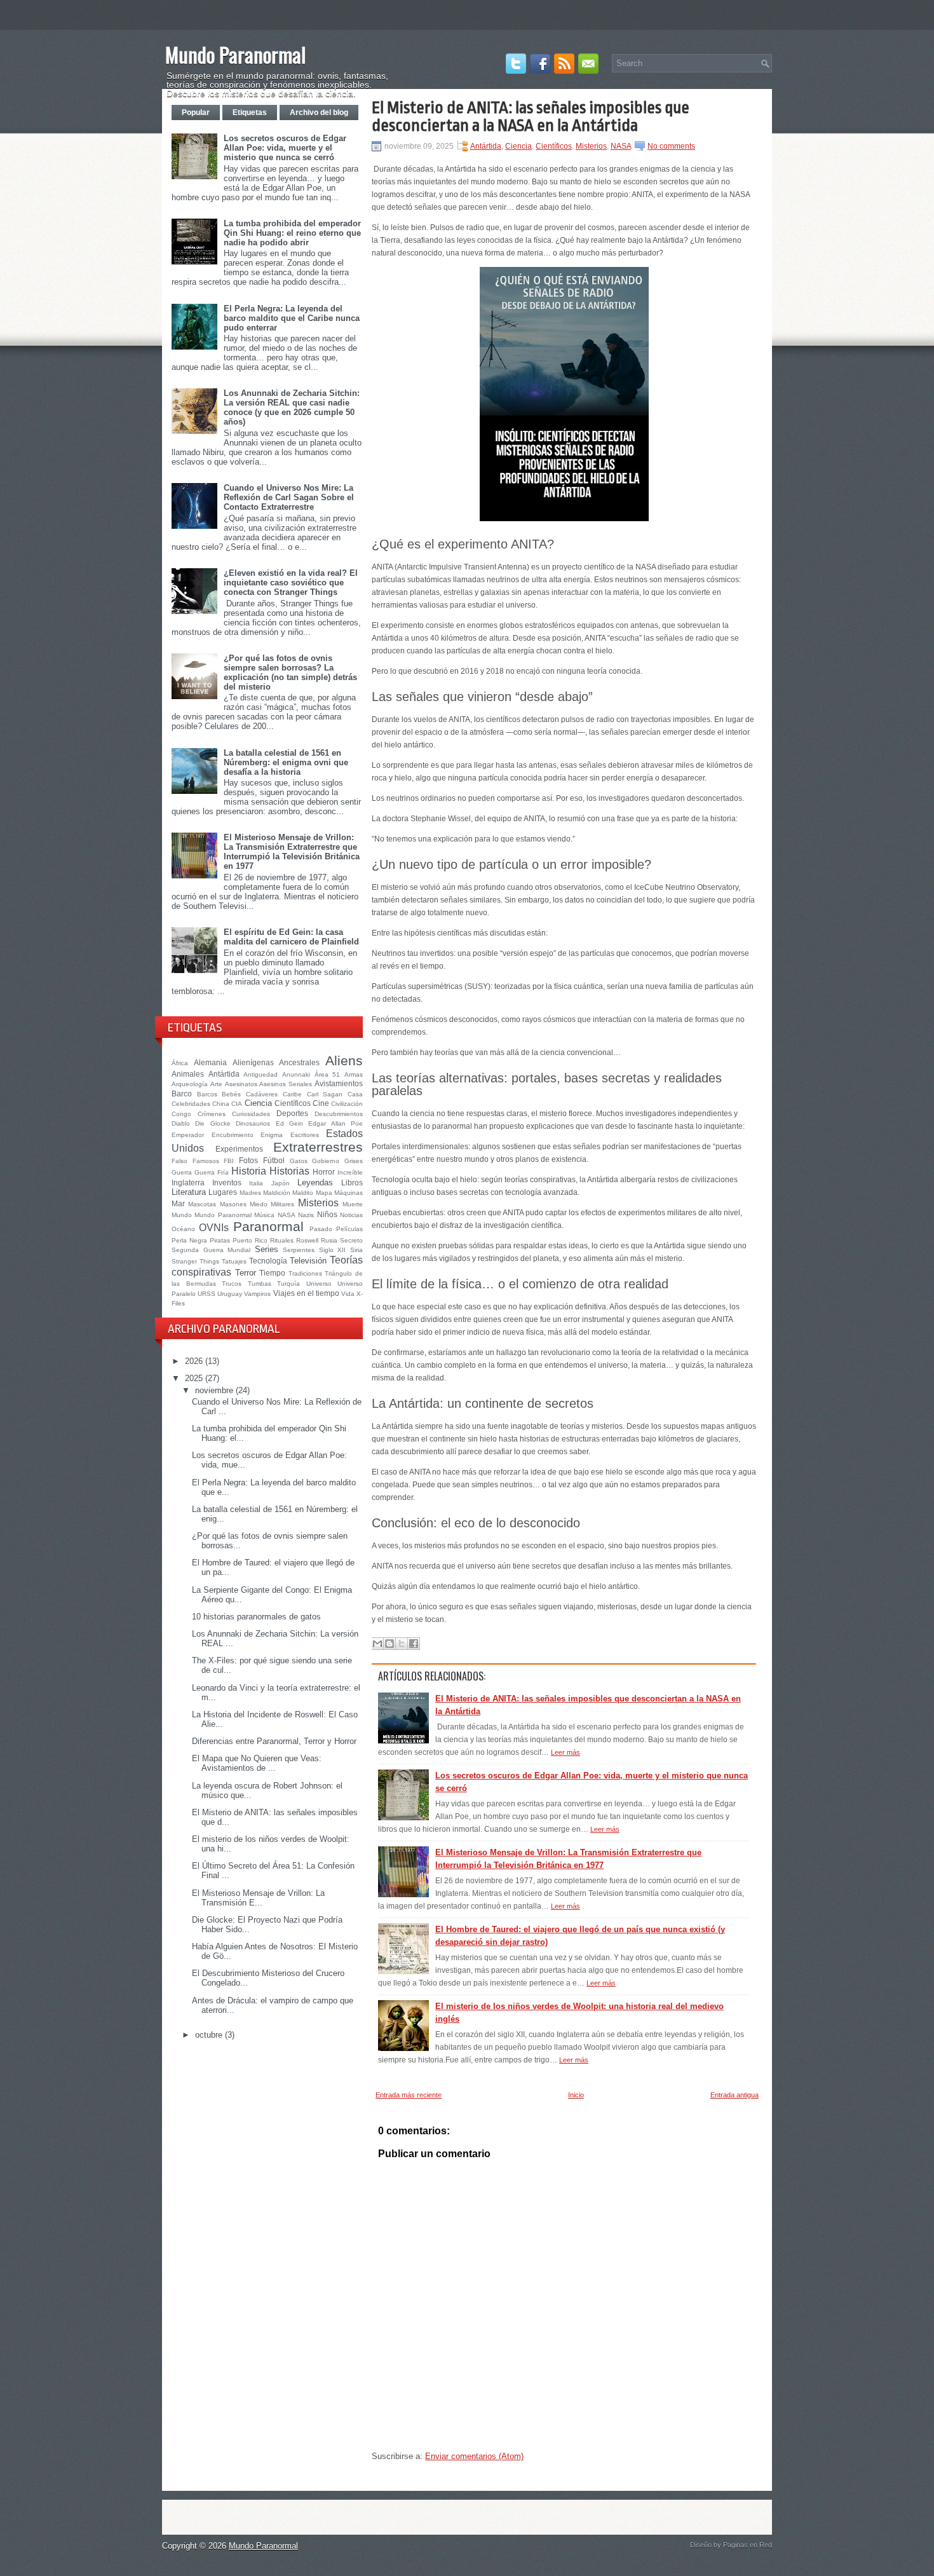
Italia (256, 1183)
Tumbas (260, 1284)
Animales (188, 1074)
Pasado (321, 1229)
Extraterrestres (318, 1147)
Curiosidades (251, 1114)
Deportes (292, 1113)
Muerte (353, 1204)
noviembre (214, 1390)
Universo (319, 1284)
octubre (209, 2035)
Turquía (288, 1284)
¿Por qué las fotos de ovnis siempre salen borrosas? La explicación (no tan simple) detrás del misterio (290, 672)
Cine (321, 1103)
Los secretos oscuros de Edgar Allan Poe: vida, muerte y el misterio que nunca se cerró (285, 148)
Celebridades (191, 1104)
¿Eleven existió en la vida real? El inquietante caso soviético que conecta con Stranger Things (291, 583)
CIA (237, 1104)
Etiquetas (250, 112)
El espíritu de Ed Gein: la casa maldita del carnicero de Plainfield (291, 937)
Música (264, 1215)
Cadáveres (262, 1094)
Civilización (347, 1104)
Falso (179, 1161)
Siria (356, 1250)
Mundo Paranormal (235, 54)
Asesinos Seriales (286, 1084)
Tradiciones (305, 1273)
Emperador (188, 1135)
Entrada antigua (734, 2095)
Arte (216, 1084)
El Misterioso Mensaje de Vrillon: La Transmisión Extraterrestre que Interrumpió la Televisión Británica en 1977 (292, 852)
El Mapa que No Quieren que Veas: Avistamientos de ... (257, 1763)
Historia (249, 1171)
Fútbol (274, 1160)
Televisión (308, 1261)
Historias (289, 1171)
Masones (233, 1204)
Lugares (223, 1192)
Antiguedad (261, 1074)
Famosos (206, 1161)
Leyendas (315, 1182)
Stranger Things (195, 1261)
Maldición (277, 1193)
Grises (354, 1161)
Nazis (306, 1215)
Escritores (305, 1135)
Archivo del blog (319, 112)
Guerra (182, 1172)
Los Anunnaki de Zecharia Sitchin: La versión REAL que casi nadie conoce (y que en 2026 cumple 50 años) (292, 407)
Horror (324, 1172)
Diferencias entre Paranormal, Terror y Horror (274, 1741)
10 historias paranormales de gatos (256, 1617)
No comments (671, 146)
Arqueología (190, 1084)
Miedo (259, 1204)
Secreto (351, 1240)
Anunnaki (296, 1074)
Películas (349, 1229)
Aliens (344, 1060)
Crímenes (212, 1114)
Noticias (351, 1215)
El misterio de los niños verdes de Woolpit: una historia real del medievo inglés (579, 2013)
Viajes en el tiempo (306, 1293)
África (180, 1063)
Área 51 (328, 1074)
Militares (282, 1204)
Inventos (227, 1182)
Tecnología (268, 1261)
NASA (287, 1215)
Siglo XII (333, 1250)
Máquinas (349, 1193)
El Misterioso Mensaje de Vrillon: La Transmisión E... (258, 1898)
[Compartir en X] (402, 1644)
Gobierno (326, 1161)
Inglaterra (188, 1182)
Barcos (207, 1094)
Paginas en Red (748, 2545)
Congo (181, 1114)
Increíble (350, 1172)
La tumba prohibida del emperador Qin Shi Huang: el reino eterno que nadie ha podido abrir (292, 233)
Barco (182, 1094)
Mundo (182, 1215)
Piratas (220, 1240)
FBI (229, 1161)
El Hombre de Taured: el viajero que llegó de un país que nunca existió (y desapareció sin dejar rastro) (580, 1936)
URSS (206, 1294)
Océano (183, 1229)
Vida (348, 1294)
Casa (355, 1094)
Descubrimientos (339, 1114)
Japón (281, 1183)
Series (267, 1249)
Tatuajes (234, 1261)
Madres (250, 1193)
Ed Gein (289, 1123)
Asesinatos (241, 1084)
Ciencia (258, 1103)
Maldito (303, 1193)
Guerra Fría (212, 1172)
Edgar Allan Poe (335, 1123)
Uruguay (230, 1294)
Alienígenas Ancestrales (276, 1062)
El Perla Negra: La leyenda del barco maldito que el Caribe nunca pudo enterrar (292, 318)
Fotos (248, 1160)
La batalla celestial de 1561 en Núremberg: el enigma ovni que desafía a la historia (286, 762)
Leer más (565, 1752)
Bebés (231, 1094)
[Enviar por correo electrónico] (377, 1644)
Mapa (324, 1193)
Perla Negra (189, 1240)
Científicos (293, 1103)
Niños (327, 1214)
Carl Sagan (325, 1094)
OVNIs (214, 1228)
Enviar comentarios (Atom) (474, 2456)
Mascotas (202, 1204)
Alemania (210, 1062)
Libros (352, 1182)
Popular (196, 112)
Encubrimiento (233, 1135)
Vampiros (257, 1294)
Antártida (224, 1074)
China (221, 1104)
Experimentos (239, 1149)
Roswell (307, 1240)
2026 (194, 1361)
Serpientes (299, 1250)
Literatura (189, 1192)
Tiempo (272, 1273)
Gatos (299, 1161)
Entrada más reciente (409, 2095)
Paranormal (268, 1226)
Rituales (282, 1240)
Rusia (329, 1240)
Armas (354, 1074)
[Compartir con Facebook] (414, 1644)
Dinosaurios (253, 1123)
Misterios (318, 1203)
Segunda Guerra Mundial (211, 1250)
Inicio (576, 2095)
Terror (246, 1273)
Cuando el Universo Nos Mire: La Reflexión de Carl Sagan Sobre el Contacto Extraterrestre (289, 497)
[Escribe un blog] (389, 1644)
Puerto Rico (250, 1240)
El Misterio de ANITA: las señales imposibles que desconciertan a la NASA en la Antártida (531, 116)
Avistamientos (339, 1083)
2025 (194, 1378)
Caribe (292, 1094)
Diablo (181, 1123)
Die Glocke (213, 1123)
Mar (178, 1203)
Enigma (272, 1135)
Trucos (232, 1284)
